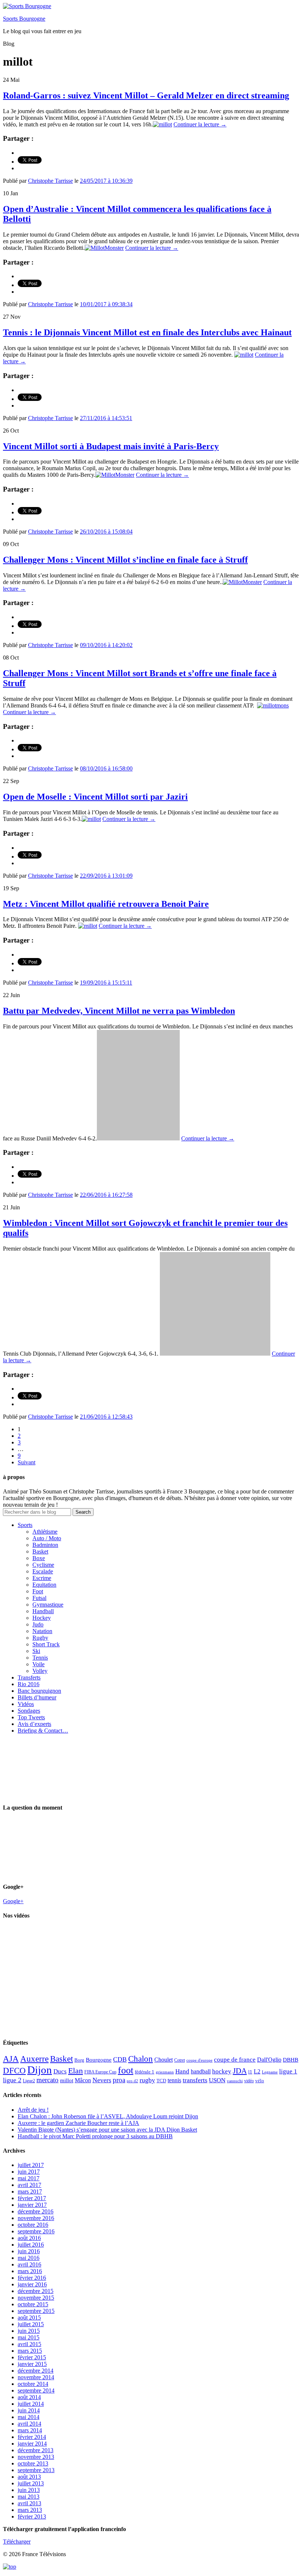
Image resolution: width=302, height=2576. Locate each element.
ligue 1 (288, 2071)
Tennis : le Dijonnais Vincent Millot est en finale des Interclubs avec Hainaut (147, 332)
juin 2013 (29, 2490)
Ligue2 (29, 2081)
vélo (260, 2081)
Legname (270, 2072)
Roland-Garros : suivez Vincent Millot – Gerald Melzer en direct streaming (146, 95)
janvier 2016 (32, 2284)
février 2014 (32, 2437)
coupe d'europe (199, 2060)
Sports (25, 1525)
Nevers (102, 2080)
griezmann (165, 2072)
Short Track (46, 1644)
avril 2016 (29, 2264)
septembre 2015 (36, 2311)
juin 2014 (29, 2410)
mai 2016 (29, 2258)
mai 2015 (29, 2337)
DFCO (14, 2070)
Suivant (27, 1462)
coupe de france (235, 2060)
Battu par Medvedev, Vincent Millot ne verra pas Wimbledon (119, 1011)
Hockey (42, 1618)
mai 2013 (29, 2497)
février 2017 (32, 2198)
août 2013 (29, 2477)
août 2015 (29, 2318)
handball (201, 2071)
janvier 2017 (32, 2205)
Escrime (42, 1578)
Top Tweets (31, 1717)
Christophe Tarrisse (50, 181)
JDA (240, 2071)
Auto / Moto (47, 1538)
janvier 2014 (32, 2444)
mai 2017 (29, 2178)
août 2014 (29, 2397)
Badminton (45, 1545)
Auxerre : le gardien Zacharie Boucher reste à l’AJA (78, 2123)
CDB (120, 2059)
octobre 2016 (33, 2225)
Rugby (40, 1638)
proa (119, 2080)
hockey (222, 2071)
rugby (147, 2080)
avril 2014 (29, 2424)
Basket (40, 1551)
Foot (38, 1591)
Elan (75, 2071)
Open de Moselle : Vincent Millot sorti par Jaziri (95, 797)
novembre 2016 (36, 2218)
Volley (40, 1671)
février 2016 (32, 2278)
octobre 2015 (33, 2304)
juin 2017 (29, 2172)
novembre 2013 (36, 2457)
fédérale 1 (145, 2072)
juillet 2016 (31, 2245)
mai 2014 (29, 2417)
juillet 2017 (31, 2165)
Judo (38, 1624)
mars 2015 (30, 2351)
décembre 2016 (36, 2211)
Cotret (180, 2060)
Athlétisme (45, 1532)
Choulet (164, 2060)
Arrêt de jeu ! (33, 2110)
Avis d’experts (34, 1724)
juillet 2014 (31, 2404)
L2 (257, 2071)
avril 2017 (29, 2185)
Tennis (40, 1658)
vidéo (249, 2081)
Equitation (44, 1585)
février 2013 (32, 2516)
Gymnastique (48, 1605)
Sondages (29, 1711)
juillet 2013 (31, 2483)
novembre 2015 (36, 2298)
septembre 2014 (36, 2390)
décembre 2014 (36, 2371)
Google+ (13, 1901)
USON (217, 2080)
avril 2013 (29, 2503)
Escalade (43, 1571)
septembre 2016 (36, 2231)
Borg (79, 2060)
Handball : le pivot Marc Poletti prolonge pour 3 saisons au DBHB (95, 2136)
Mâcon (83, 2080)
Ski (36, 1651)
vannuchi (235, 2081)
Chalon (141, 2059)
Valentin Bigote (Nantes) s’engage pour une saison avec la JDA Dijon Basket (107, 2130)
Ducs (60, 2071)
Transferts (29, 1677)
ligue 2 (12, 2080)
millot (67, 2080)
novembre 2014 (36, 2377)
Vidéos (26, 1704)
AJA (11, 2059)
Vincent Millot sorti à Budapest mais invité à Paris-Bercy (111, 446)
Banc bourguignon (39, 1691)
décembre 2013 (36, 2450)
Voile (38, 1664)
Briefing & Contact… (43, 1731)
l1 (250, 2072)
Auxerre (34, 2059)
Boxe (39, 1558)
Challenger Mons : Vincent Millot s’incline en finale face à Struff (125, 560)
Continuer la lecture (200, 124)
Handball (43, 1611)
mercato (48, 2080)
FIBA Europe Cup (100, 2072)
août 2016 (29, 2238)
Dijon (40, 2070)
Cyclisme (43, 1565)
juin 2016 (29, 2251)
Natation (42, 1631)
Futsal (39, 1598)
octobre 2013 (33, 2463)
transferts (195, 2080)
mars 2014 (30, 2430)
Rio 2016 (29, 1684)
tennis (174, 2080)
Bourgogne (99, 2060)
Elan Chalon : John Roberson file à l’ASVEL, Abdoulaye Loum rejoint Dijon (108, 2116)
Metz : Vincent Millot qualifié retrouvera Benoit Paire (106, 904)
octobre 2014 (33, 2384)
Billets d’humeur (37, 1697)
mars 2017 (30, 2191)
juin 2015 (29, 2331)
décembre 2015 (36, 2291)
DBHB (291, 2060)
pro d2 (132, 2081)
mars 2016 (30, 2271)
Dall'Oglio (269, 2060)
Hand (182, 2071)
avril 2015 (29, 2344)
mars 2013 (30, 2510)
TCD (161, 2081)
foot (126, 2070)
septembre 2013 (36, 2470)
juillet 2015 (31, 2324)
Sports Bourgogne (24, 19)
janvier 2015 (32, 2364)
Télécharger (17, 2542)
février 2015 (32, 2357)
